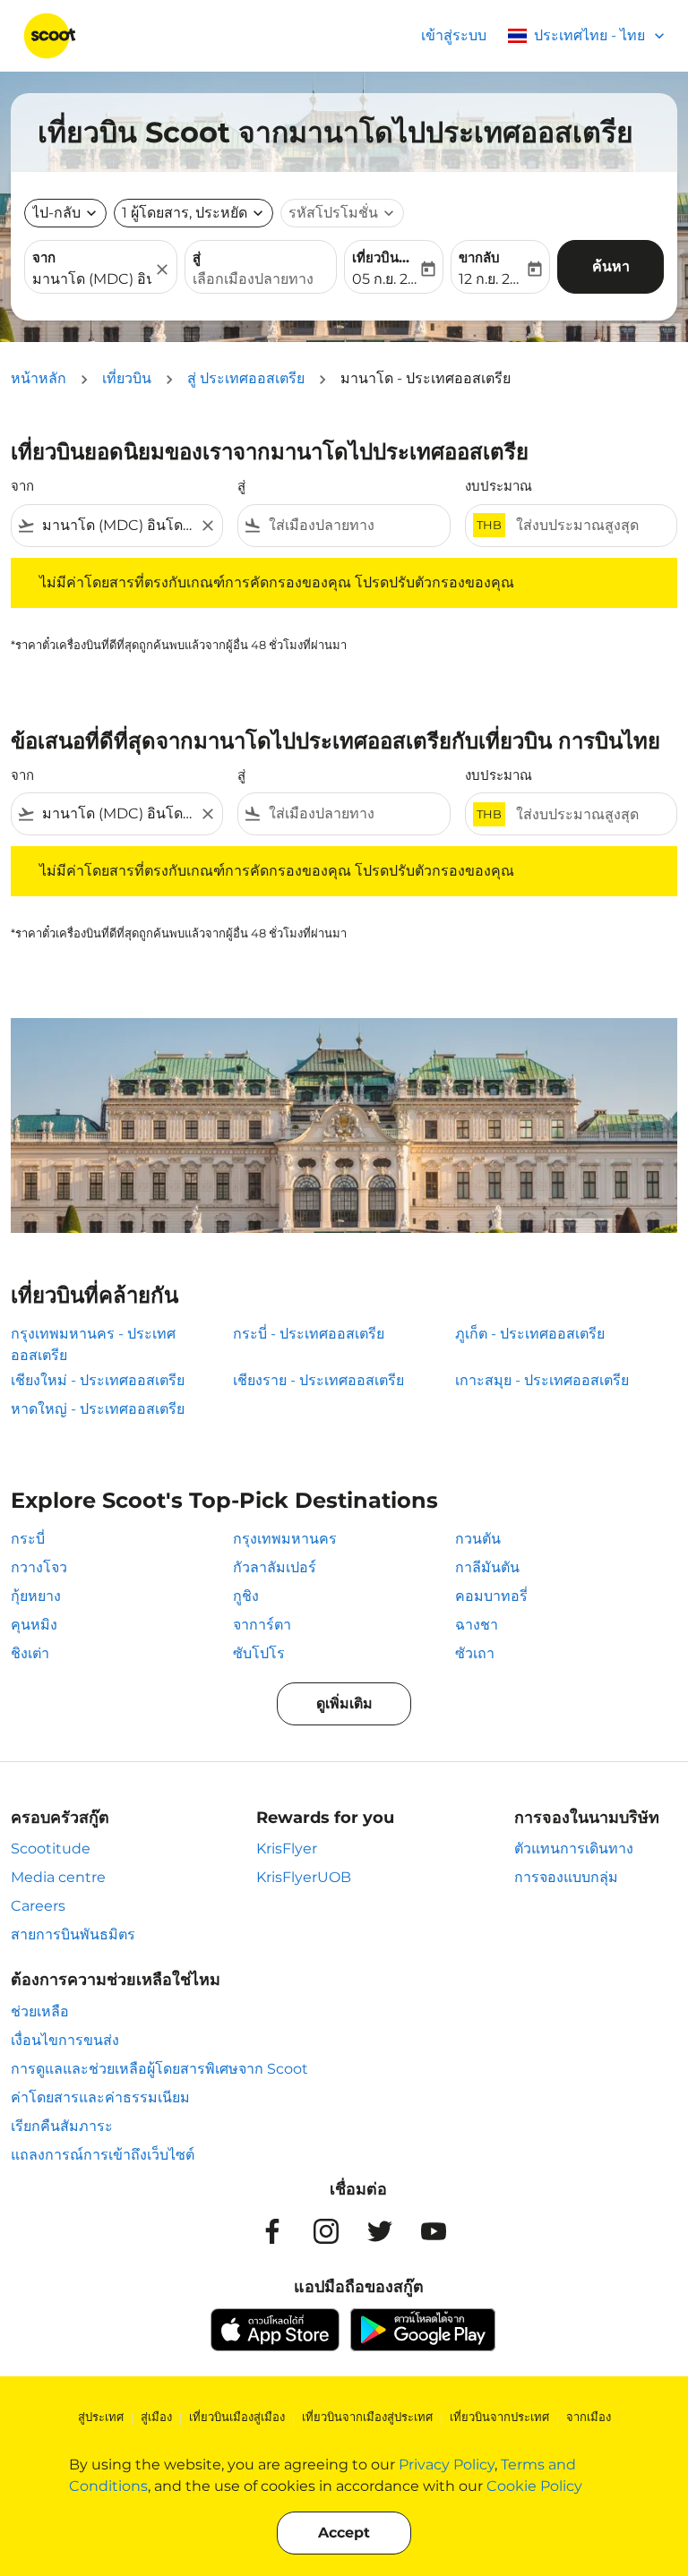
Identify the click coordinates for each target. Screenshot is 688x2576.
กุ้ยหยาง (36, 1596)
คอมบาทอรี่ (491, 1596)
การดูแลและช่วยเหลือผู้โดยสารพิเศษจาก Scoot (159, 2069)
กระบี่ (28, 1539)
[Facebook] (272, 2231)
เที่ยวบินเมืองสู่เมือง (237, 2417)
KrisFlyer (287, 1849)
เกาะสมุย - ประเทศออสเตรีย (542, 1380)
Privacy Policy (447, 2465)
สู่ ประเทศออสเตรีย (246, 378)
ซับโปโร (259, 1653)
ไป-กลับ (56, 213)
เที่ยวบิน (127, 378)
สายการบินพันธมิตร (73, 1934)
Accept (344, 2533)
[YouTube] (434, 2231)
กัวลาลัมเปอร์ (275, 1567)
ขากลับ (479, 257)
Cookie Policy (534, 2486)
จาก (44, 257)
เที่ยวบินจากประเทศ (499, 2417)
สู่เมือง (156, 2417)
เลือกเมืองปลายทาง (253, 279)
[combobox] (117, 526)
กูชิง (246, 1596)
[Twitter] (380, 2231)
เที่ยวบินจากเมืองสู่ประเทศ (367, 2417)
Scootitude (51, 1849)
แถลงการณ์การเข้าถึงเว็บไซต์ (103, 2155)
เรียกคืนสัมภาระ (62, 2126)
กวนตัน (478, 1539)
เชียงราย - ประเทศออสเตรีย (318, 1380)
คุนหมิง (34, 1625)
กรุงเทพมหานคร (285, 1539)
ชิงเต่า (30, 1653)
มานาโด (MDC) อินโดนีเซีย (92, 279)
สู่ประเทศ (101, 2417)
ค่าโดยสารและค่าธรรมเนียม (100, 2097)
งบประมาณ (499, 486)
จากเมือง (589, 2417)
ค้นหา (611, 266)
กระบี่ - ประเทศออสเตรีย (309, 1334)
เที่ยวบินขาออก (385, 257)
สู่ (197, 257)
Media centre (58, 1877)
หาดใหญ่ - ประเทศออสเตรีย (98, 1409)
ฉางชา (477, 1625)
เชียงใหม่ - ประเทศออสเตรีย (98, 1380)
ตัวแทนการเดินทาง (574, 1849)
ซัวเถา (475, 1653)
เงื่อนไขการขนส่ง (65, 2040)
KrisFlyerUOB (304, 1877)
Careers (38, 1906)
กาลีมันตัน (487, 1567)
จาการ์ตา (262, 1625)
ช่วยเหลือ (40, 2011)
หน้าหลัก (39, 378)
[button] (193, 213)
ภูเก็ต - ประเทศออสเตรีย (530, 1334)
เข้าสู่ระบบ (454, 35)
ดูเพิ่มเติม (344, 1703)
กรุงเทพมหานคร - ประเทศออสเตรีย (93, 1344)
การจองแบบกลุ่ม (566, 1877)
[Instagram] (326, 2231)
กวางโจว (39, 1567)
